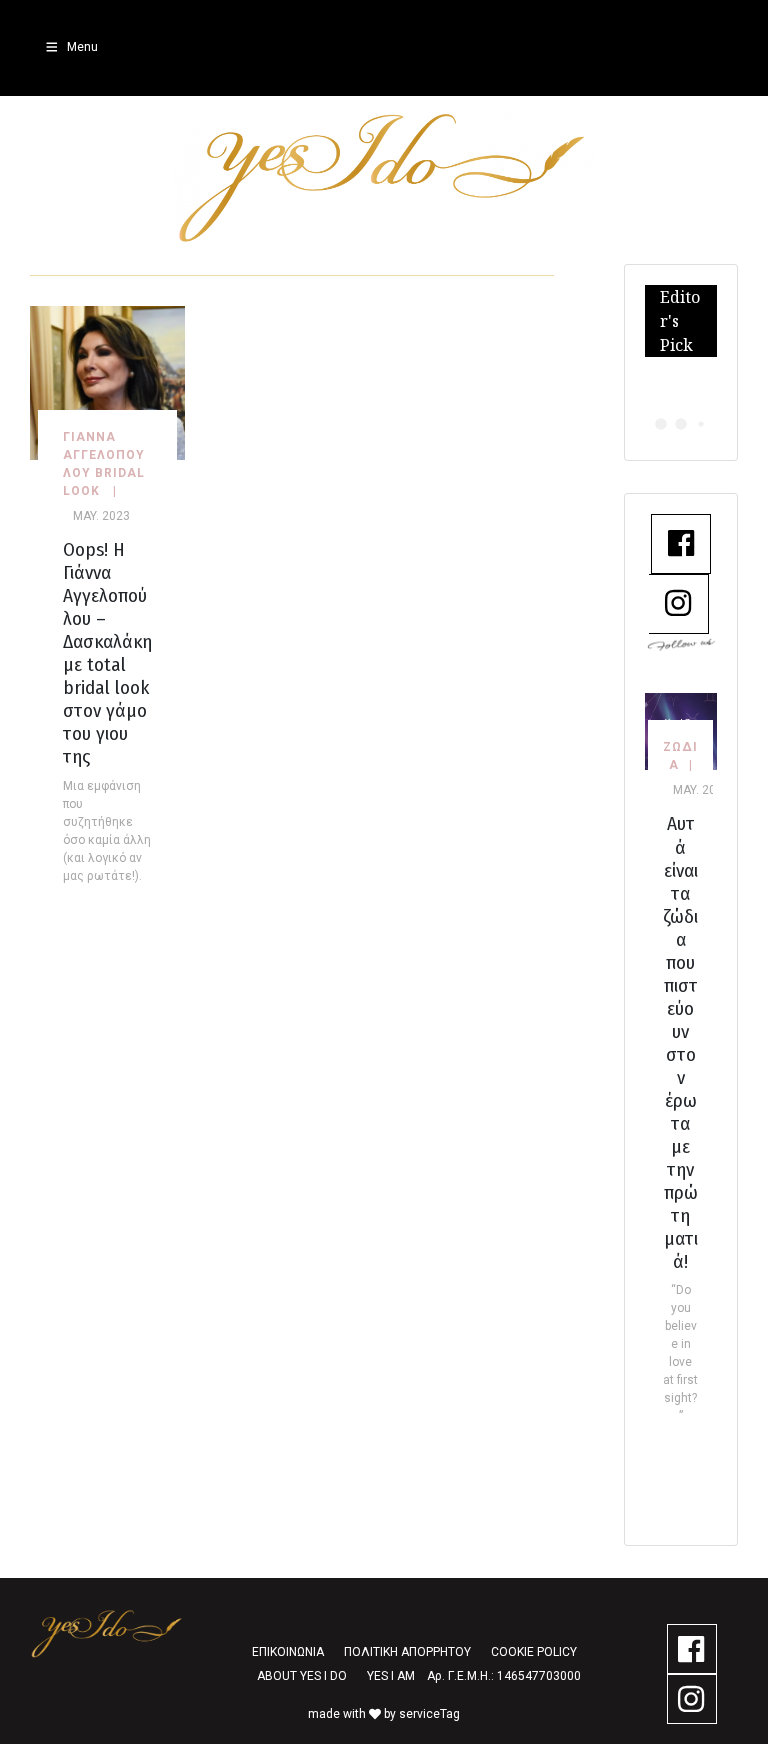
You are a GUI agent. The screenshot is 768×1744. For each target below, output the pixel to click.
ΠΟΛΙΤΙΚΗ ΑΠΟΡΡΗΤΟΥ (407, 1652)
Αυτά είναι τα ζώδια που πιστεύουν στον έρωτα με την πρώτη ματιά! (680, 1042)
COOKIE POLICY (534, 1652)
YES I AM (391, 1676)
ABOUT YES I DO (302, 1676)
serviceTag (429, 1714)
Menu (82, 47)
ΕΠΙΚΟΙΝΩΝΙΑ (288, 1652)
